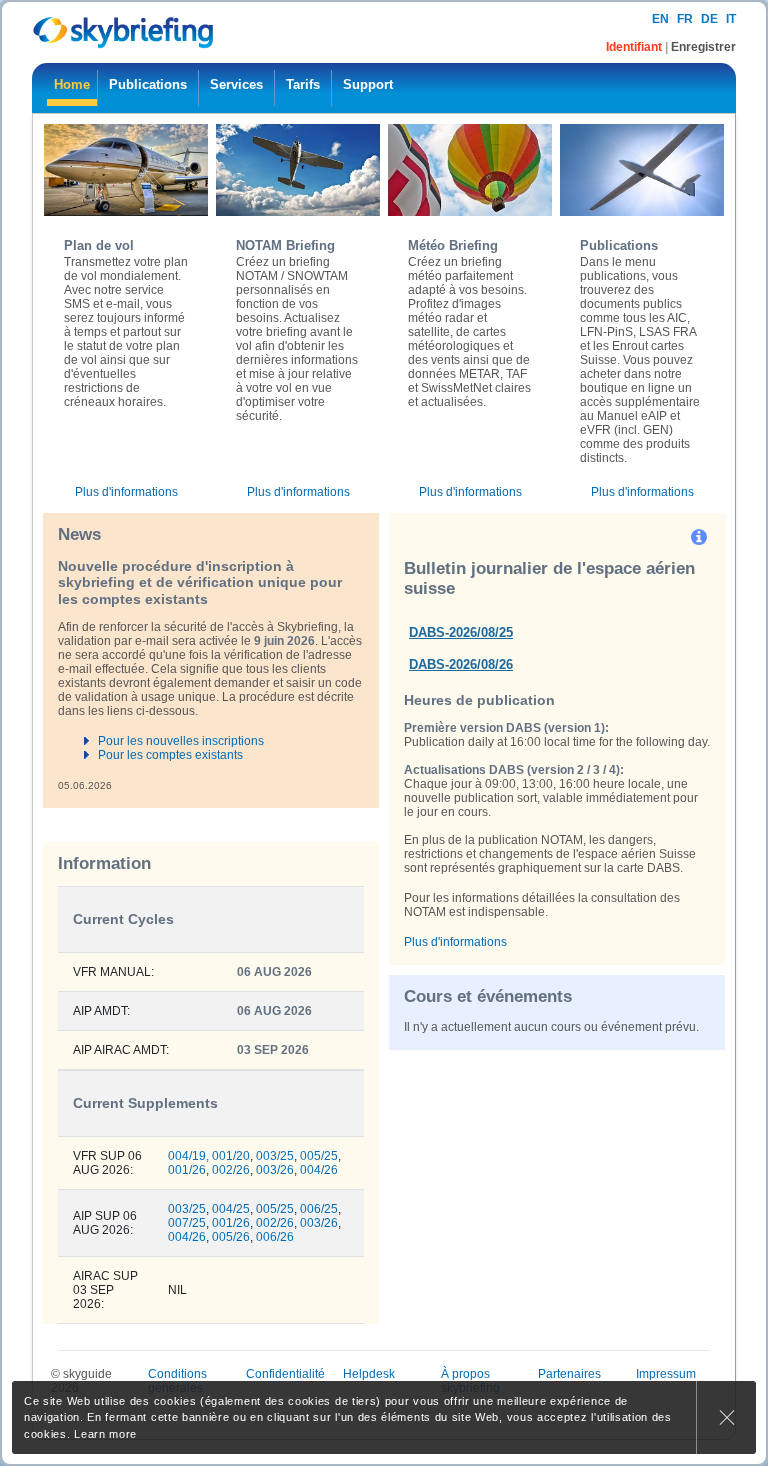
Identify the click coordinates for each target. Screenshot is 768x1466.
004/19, (188, 1156)
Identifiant (635, 47)
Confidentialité (285, 1374)
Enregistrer (703, 47)
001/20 (231, 1156)
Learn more (105, 1434)
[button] (700, 536)
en (660, 19)
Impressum (666, 1374)
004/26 (319, 1170)
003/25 (275, 1156)
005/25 (319, 1156)
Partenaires (569, 1374)
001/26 (187, 1170)
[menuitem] (72, 88)
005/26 (231, 1237)
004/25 (231, 1209)
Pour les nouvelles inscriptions (181, 741)
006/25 (319, 1209)
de (709, 19)
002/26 (231, 1170)
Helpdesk (369, 1374)
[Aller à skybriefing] (124, 32)
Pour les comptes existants (170, 755)
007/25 (187, 1223)
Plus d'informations (126, 492)
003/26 (275, 1170)
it (731, 19)
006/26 (275, 1237)
